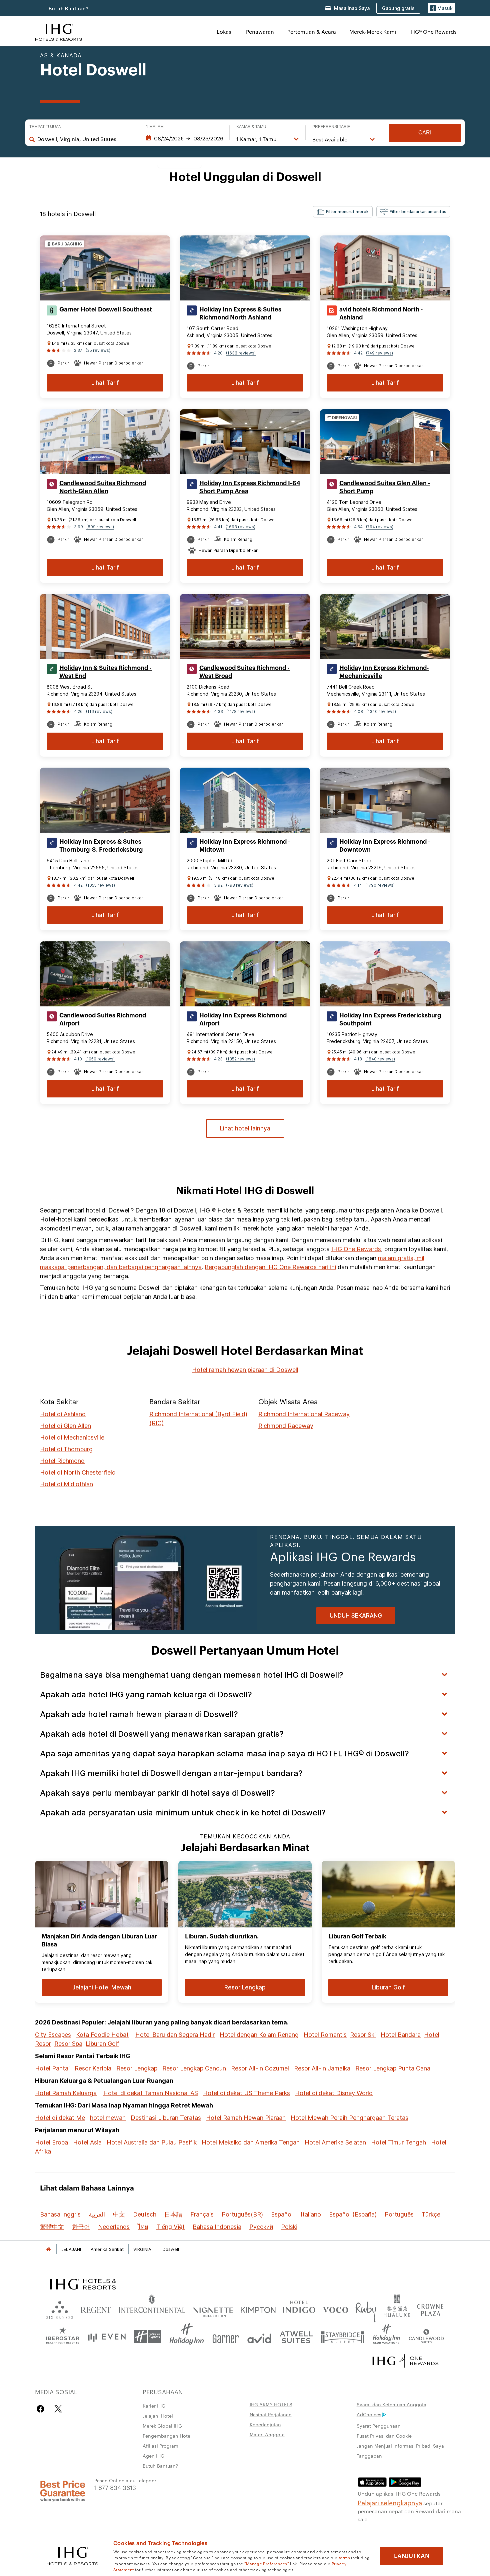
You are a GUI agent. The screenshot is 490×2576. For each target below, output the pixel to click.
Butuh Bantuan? (69, 9)
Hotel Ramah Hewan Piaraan (246, 2118)
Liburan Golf (102, 2044)
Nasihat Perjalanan (271, 2414)
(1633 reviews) (241, 353)
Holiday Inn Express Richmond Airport (243, 1019)
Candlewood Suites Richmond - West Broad (244, 672)
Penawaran (260, 32)
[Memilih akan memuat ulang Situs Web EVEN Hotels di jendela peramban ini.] (107, 2337)
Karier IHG (154, 2406)
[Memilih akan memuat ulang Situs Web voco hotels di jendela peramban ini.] (335, 2308)
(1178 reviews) (241, 711)
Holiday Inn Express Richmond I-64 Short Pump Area (250, 487)
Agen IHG (153, 2456)
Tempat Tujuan (45, 127)
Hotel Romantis (325, 2035)
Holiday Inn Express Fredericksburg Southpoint (390, 1019)
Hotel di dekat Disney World (334, 2093)
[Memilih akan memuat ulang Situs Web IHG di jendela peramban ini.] (59, 32)
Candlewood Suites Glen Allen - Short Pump (385, 487)
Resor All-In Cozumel (260, 2068)
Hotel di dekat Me (60, 2118)
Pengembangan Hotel (167, 2436)
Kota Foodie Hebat (102, 2035)
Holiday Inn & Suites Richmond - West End (105, 672)
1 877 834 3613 (115, 2487)
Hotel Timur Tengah (398, 2142)
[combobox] (85, 139)
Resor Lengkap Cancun (194, 2068)
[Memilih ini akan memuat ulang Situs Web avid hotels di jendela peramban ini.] (259, 2337)
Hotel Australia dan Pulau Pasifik (152, 2142)
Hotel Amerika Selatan (335, 2142)
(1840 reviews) (380, 1059)
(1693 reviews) (240, 527)
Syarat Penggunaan (379, 2426)
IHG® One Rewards (433, 32)
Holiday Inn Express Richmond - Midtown (245, 846)
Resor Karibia (93, 2068)
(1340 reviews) (381, 711)
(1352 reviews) (240, 1059)
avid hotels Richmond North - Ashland (381, 313)
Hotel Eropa (51, 2142)
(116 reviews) (99, 711)
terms (344, 2557)
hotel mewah (108, 2118)
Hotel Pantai (52, 2068)
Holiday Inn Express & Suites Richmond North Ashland (240, 313)
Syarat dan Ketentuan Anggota (391, 2404)
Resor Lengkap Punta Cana (393, 2068)
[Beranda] (48, 2249)
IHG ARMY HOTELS (271, 2404)
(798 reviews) (240, 885)
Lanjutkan (412, 2556)
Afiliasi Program (160, 2446)
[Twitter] (58, 2409)
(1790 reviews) (380, 885)
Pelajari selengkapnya (390, 2502)
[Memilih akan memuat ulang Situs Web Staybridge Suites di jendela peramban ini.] (343, 2337)
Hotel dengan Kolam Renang (259, 2035)
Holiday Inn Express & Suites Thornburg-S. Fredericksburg (101, 846)
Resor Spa (68, 2044)
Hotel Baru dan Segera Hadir (175, 2035)
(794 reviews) (380, 527)
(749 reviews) (379, 353)
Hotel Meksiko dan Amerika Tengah (251, 2142)
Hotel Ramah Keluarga (66, 2093)
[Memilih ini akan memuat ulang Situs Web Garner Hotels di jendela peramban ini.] (225, 2337)
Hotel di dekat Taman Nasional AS (151, 2093)
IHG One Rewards (356, 1249)
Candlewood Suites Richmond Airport (103, 1019)
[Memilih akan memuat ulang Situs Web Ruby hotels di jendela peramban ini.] (366, 2308)
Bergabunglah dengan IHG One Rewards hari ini (270, 1267)
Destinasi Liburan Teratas (166, 2118)
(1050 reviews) (100, 1059)
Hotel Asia (87, 2142)
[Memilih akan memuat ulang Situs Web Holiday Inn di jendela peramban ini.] (187, 2337)
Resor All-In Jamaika (322, 2068)
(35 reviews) (98, 350)
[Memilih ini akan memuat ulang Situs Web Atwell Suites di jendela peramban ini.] (296, 2337)
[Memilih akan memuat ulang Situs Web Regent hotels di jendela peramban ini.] (96, 2308)
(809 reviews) (100, 527)
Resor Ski (363, 2035)
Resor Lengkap (137, 2068)
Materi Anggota (267, 2434)
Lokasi (225, 32)
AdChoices (369, 2414)
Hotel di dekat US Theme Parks (246, 2093)
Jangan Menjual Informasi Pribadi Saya (400, 2446)
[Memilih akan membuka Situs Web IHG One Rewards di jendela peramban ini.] (405, 2361)
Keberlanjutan (265, 2424)
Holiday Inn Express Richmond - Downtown (385, 846)
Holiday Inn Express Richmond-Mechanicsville (384, 672)
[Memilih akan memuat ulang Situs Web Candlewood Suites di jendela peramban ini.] (426, 2337)
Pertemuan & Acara (312, 32)
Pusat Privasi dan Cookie (384, 2436)
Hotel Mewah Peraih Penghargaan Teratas (349, 2118)
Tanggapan (369, 2456)
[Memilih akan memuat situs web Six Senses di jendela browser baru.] (60, 2308)
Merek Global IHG (162, 2426)
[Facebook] (42, 2409)
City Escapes (53, 2035)
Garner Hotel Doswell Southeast (106, 309)
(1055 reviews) (100, 885)
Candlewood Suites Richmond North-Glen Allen (103, 487)
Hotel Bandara (401, 2035)
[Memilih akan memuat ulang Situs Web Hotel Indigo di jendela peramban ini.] (299, 2308)
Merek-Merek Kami (373, 32)
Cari (425, 133)
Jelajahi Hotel (158, 2416)
